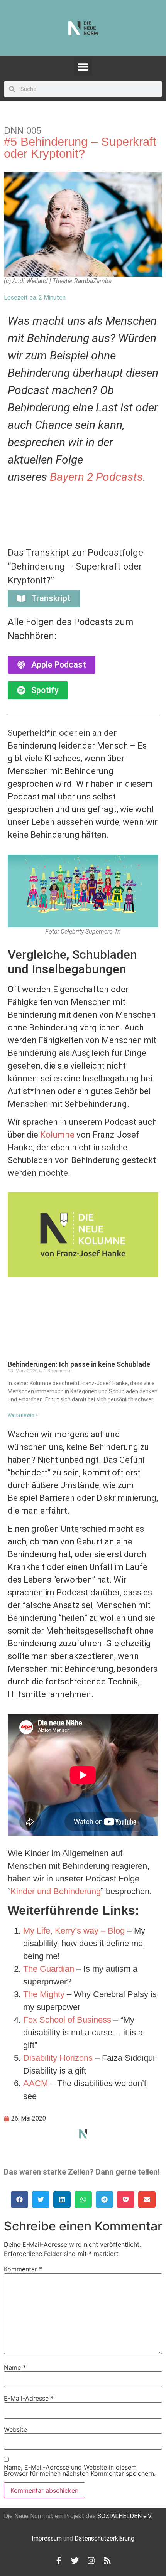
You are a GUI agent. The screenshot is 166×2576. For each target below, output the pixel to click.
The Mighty (44, 1994)
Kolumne (57, 1135)
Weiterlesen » (23, 1415)
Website (15, 2429)
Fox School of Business (67, 2020)
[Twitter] (75, 2561)
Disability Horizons (58, 2058)
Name (15, 2367)
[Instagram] (91, 2561)
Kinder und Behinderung (56, 1891)
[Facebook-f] (59, 2561)
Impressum (47, 2538)
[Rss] (107, 2561)
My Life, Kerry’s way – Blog (74, 1931)
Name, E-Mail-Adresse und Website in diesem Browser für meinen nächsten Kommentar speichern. (80, 2470)
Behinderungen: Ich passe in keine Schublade (79, 1364)
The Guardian (49, 1969)
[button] (83, 67)
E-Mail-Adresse (29, 2398)
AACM (36, 2083)
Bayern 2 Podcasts (96, 477)
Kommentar (23, 2269)
